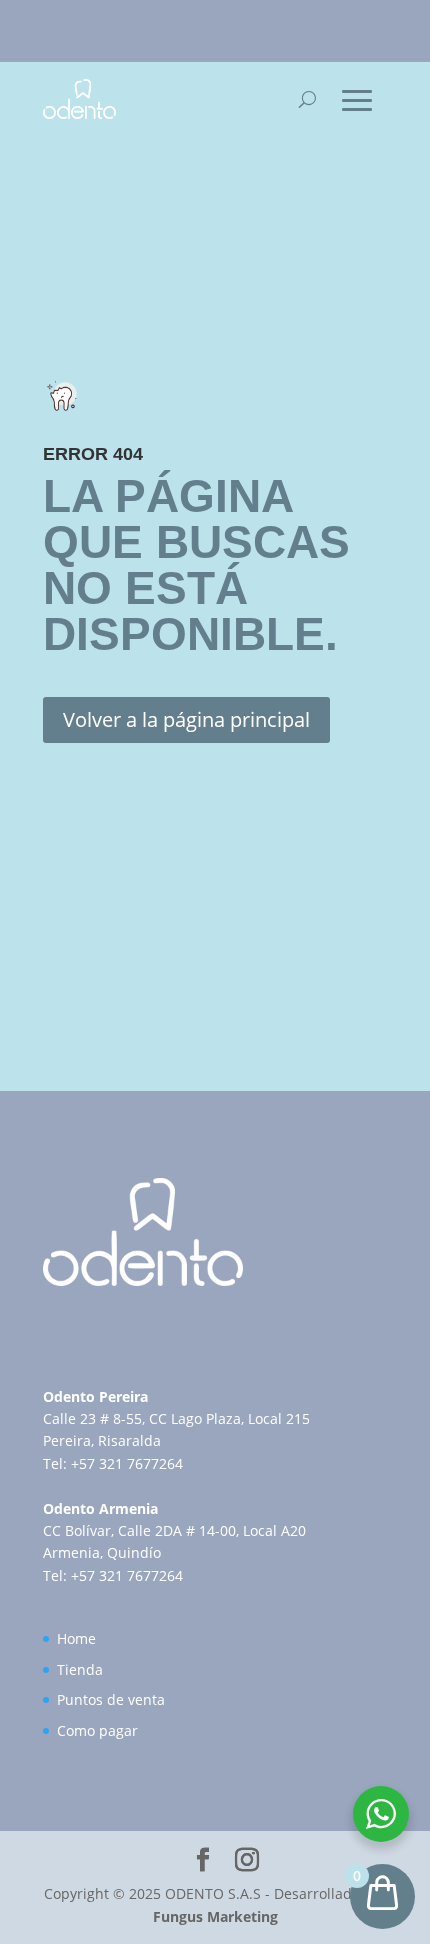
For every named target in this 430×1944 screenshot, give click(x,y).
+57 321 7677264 (127, 1463)
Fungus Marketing (215, 1916)
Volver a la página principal (186, 719)
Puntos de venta (111, 1699)
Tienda (80, 1669)
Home (76, 1638)
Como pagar (97, 1730)
